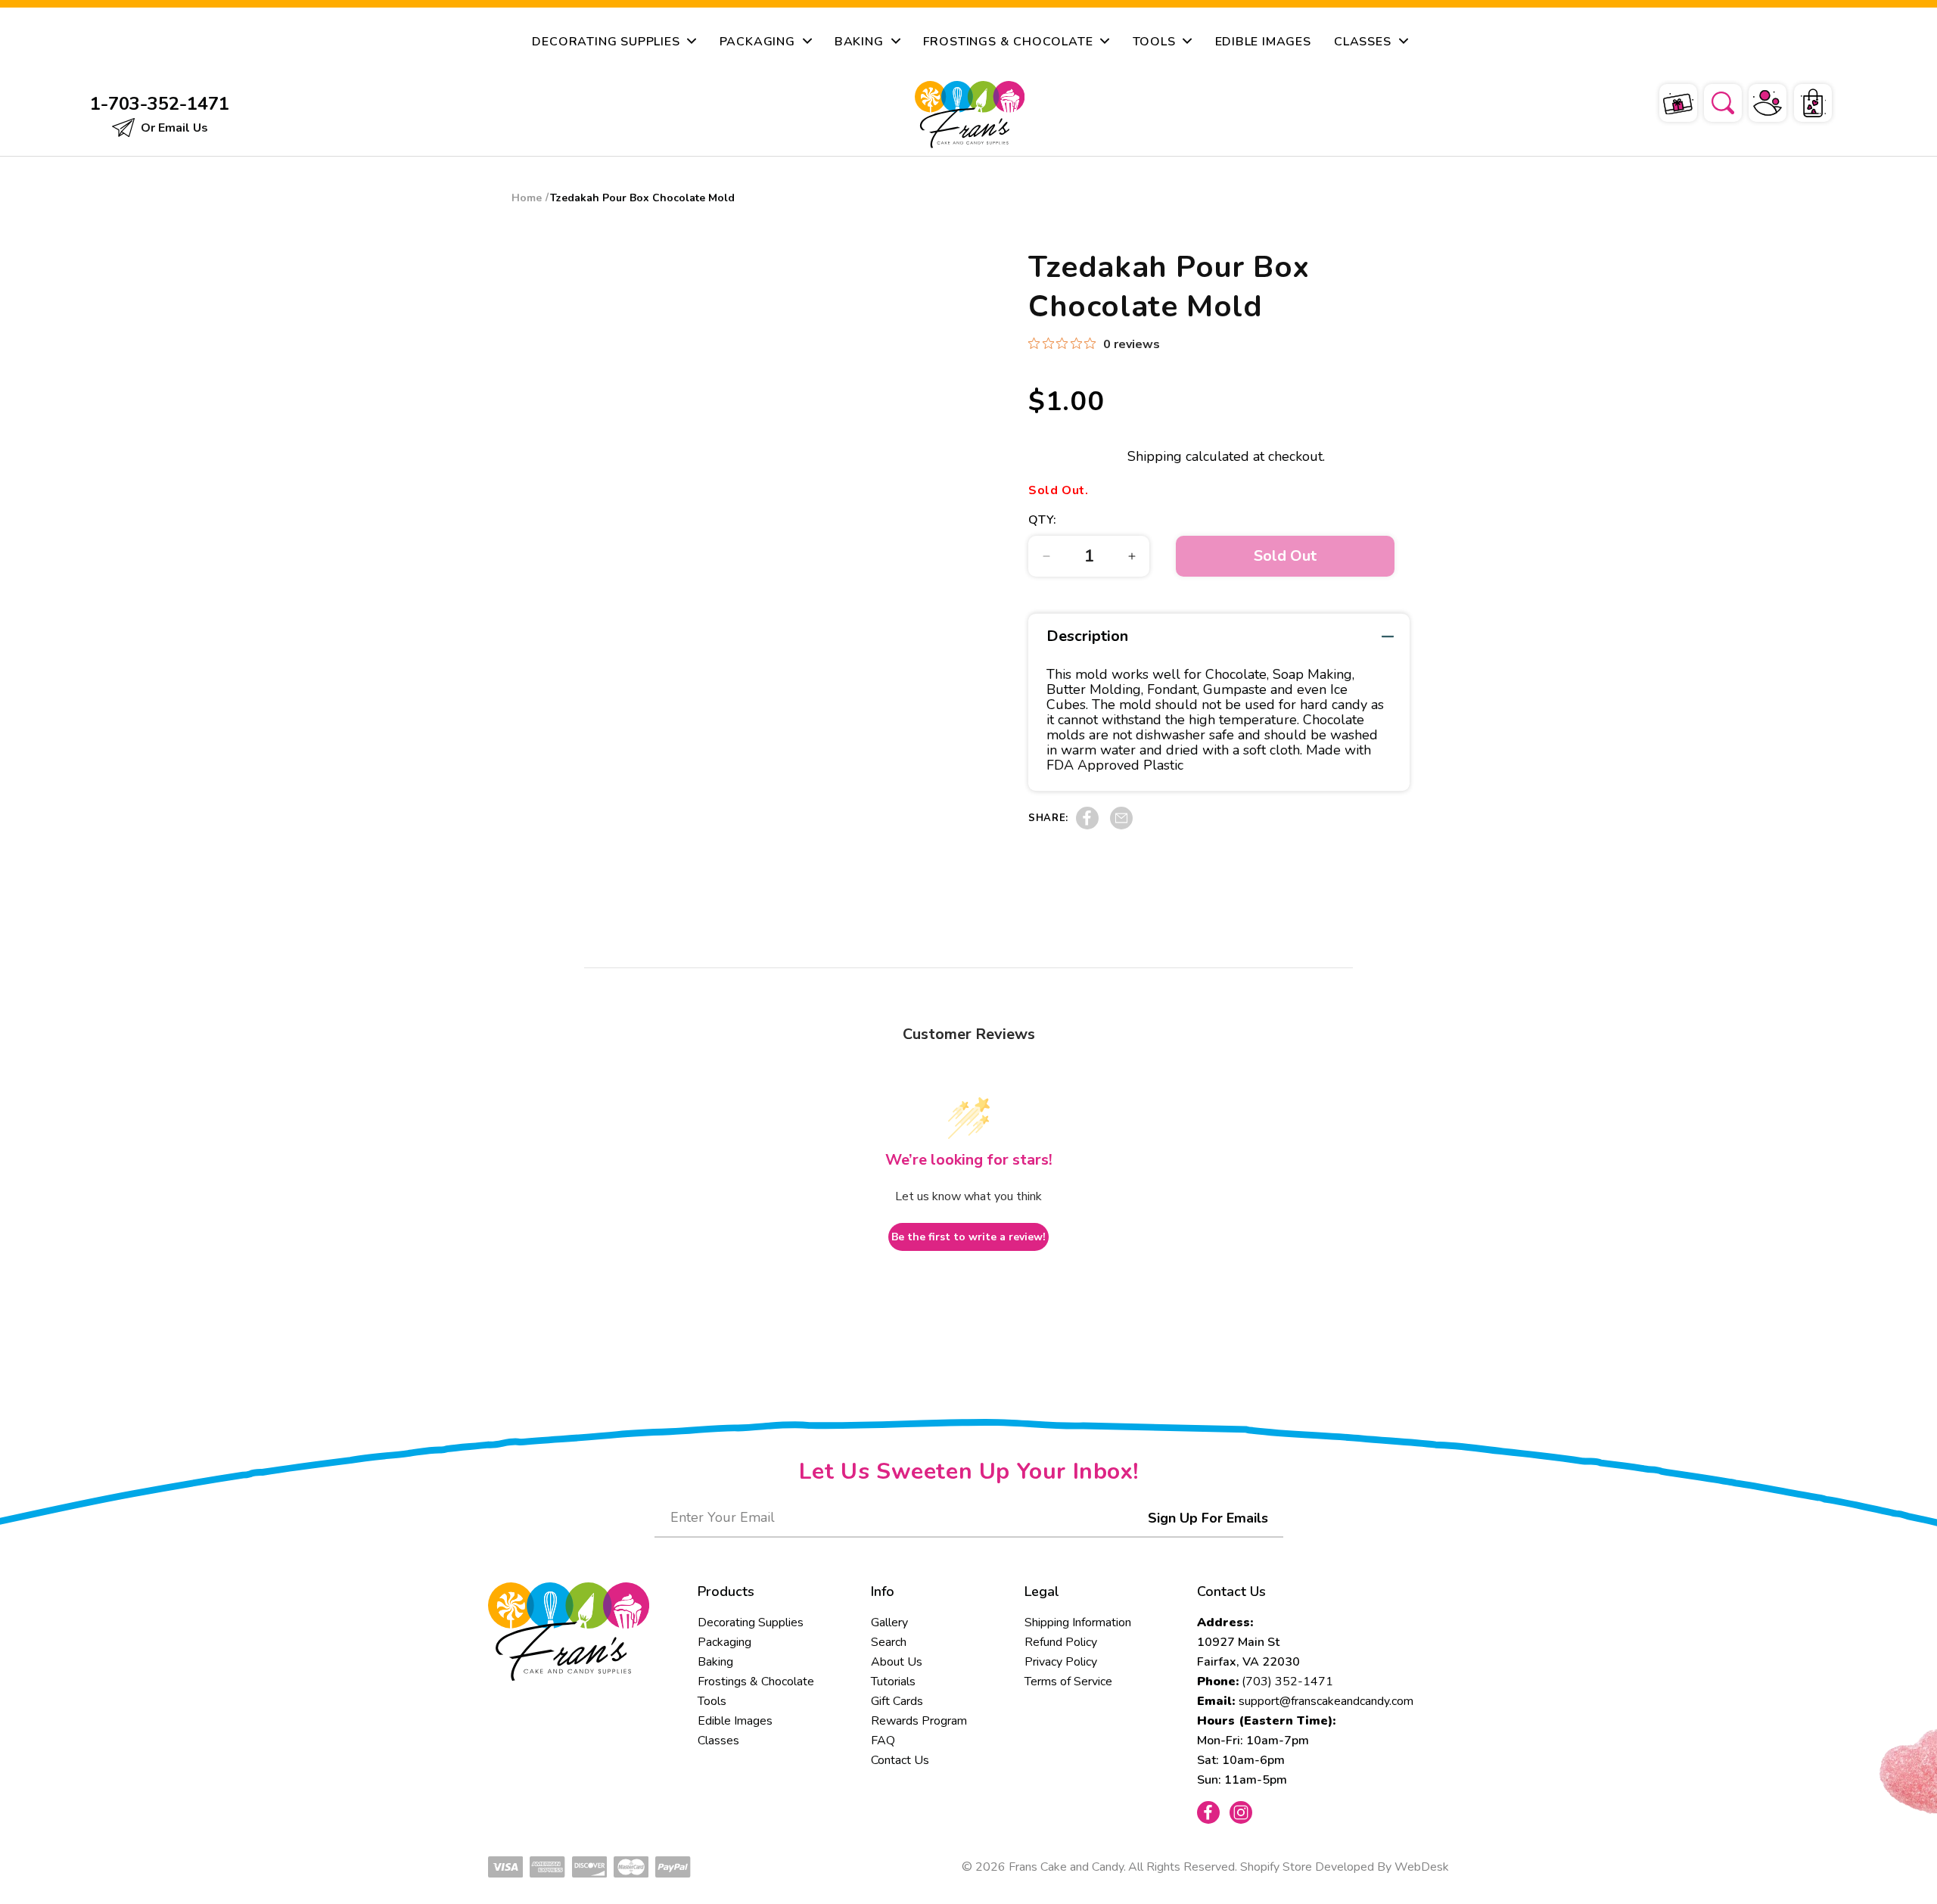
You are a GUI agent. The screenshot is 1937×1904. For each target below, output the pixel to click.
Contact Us (900, 1760)
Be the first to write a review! (968, 1237)
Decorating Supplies (751, 1622)
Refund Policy (1061, 1642)
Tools (712, 1701)
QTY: (1043, 520)
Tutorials (893, 1682)
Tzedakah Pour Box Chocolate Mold (642, 198)
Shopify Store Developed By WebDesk (1345, 1867)
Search (889, 1642)
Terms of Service (1068, 1682)
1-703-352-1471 (160, 104)
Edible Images (735, 1721)
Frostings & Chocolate (756, 1682)
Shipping (1155, 456)
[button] (1713, 101)
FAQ (883, 1741)
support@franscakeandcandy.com (1326, 1701)
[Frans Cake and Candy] (969, 115)
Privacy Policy (1061, 1662)
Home (527, 198)
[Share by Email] (1121, 826)
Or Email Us (173, 128)
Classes (718, 1741)
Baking (715, 1662)
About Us (897, 1662)
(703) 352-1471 (1287, 1682)
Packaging (724, 1642)
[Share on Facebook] (1087, 826)
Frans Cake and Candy (1066, 1867)
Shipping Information (1078, 1622)
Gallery (889, 1622)
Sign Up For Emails (1208, 1518)
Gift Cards (897, 1701)
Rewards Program (919, 1721)
